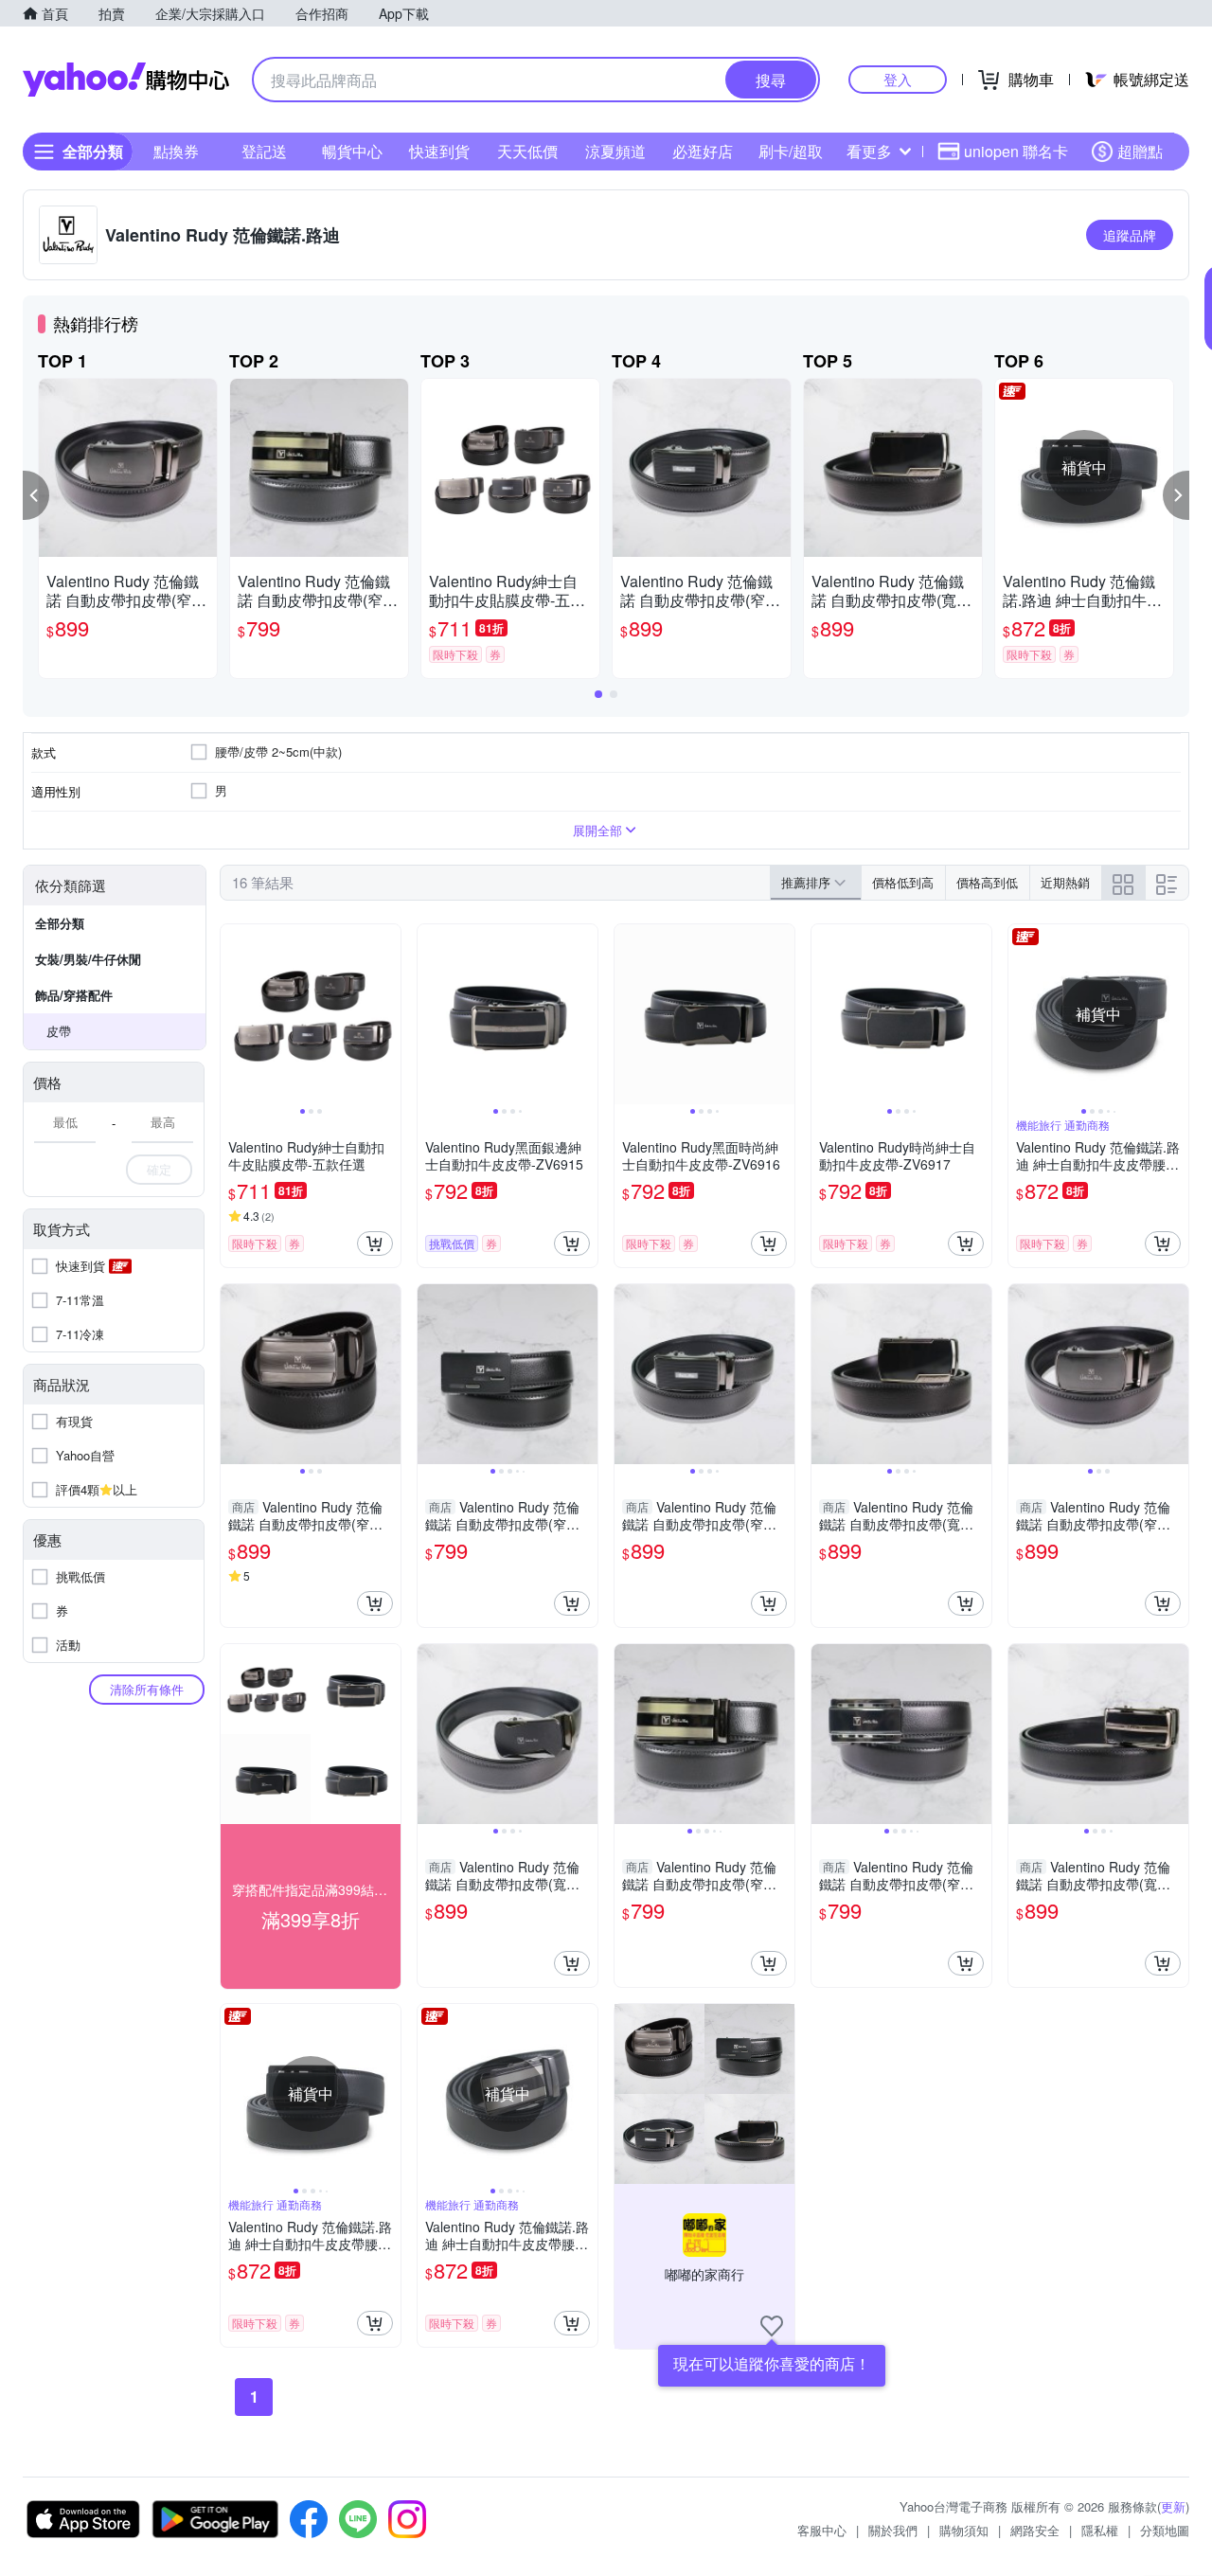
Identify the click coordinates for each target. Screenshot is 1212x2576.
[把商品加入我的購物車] (375, 1243)
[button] (36, 495)
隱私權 (1100, 2530)
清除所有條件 (147, 1689)
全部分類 (60, 923)
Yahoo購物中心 (126, 80)
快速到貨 (439, 151)
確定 (159, 1169)
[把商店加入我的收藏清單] (772, 2326)
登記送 (264, 151)
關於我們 (893, 2530)
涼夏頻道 (615, 151)
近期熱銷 (1065, 882)
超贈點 (1140, 151)
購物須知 (964, 2530)
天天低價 (527, 151)
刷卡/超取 (791, 151)
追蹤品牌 (1130, 235)
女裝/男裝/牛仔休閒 (88, 959)
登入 (898, 79)
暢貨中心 (352, 151)
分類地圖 (1165, 2530)
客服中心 (822, 2530)
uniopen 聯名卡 (1016, 151)
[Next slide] (388, 1014)
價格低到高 (903, 882)
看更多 (869, 151)
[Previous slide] (233, 1014)
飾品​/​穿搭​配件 (74, 995)
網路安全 (1035, 2530)
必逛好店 (703, 151)
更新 (1173, 2506)
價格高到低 (987, 882)
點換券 (176, 151)
